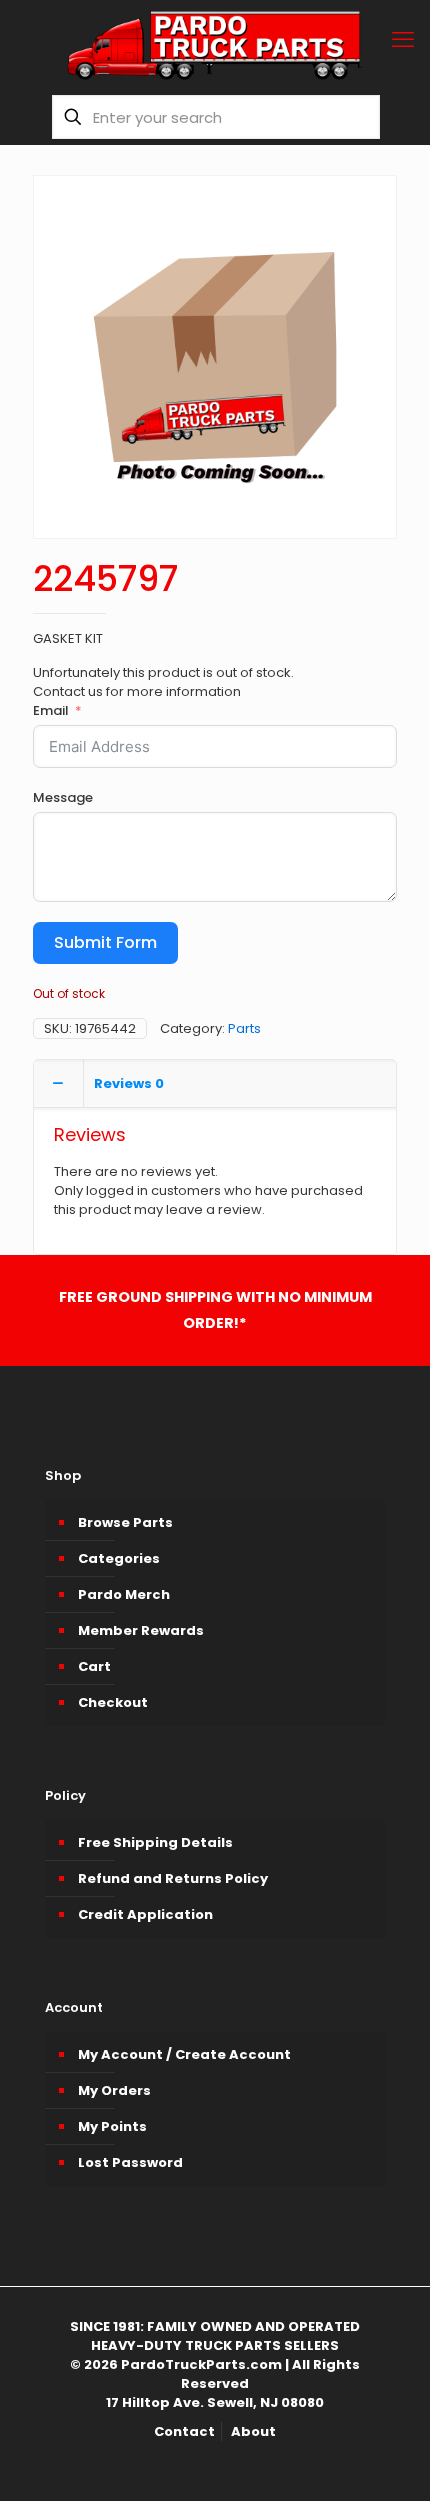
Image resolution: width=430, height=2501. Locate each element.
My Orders (114, 2090)
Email (51, 710)
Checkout (113, 1702)
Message (63, 797)
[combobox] (216, 117)
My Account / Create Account (184, 2054)
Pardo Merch (124, 1594)
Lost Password (130, 2162)
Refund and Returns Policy (173, 1878)
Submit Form (105, 942)
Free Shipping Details (155, 1842)
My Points (112, 2126)
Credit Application (145, 1914)
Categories (119, 1558)
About (253, 2431)
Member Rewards (141, 1630)
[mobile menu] (403, 40)
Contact (184, 2431)
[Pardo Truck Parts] (215, 45)
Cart (94, 1666)
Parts (244, 1028)
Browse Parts (125, 1522)
